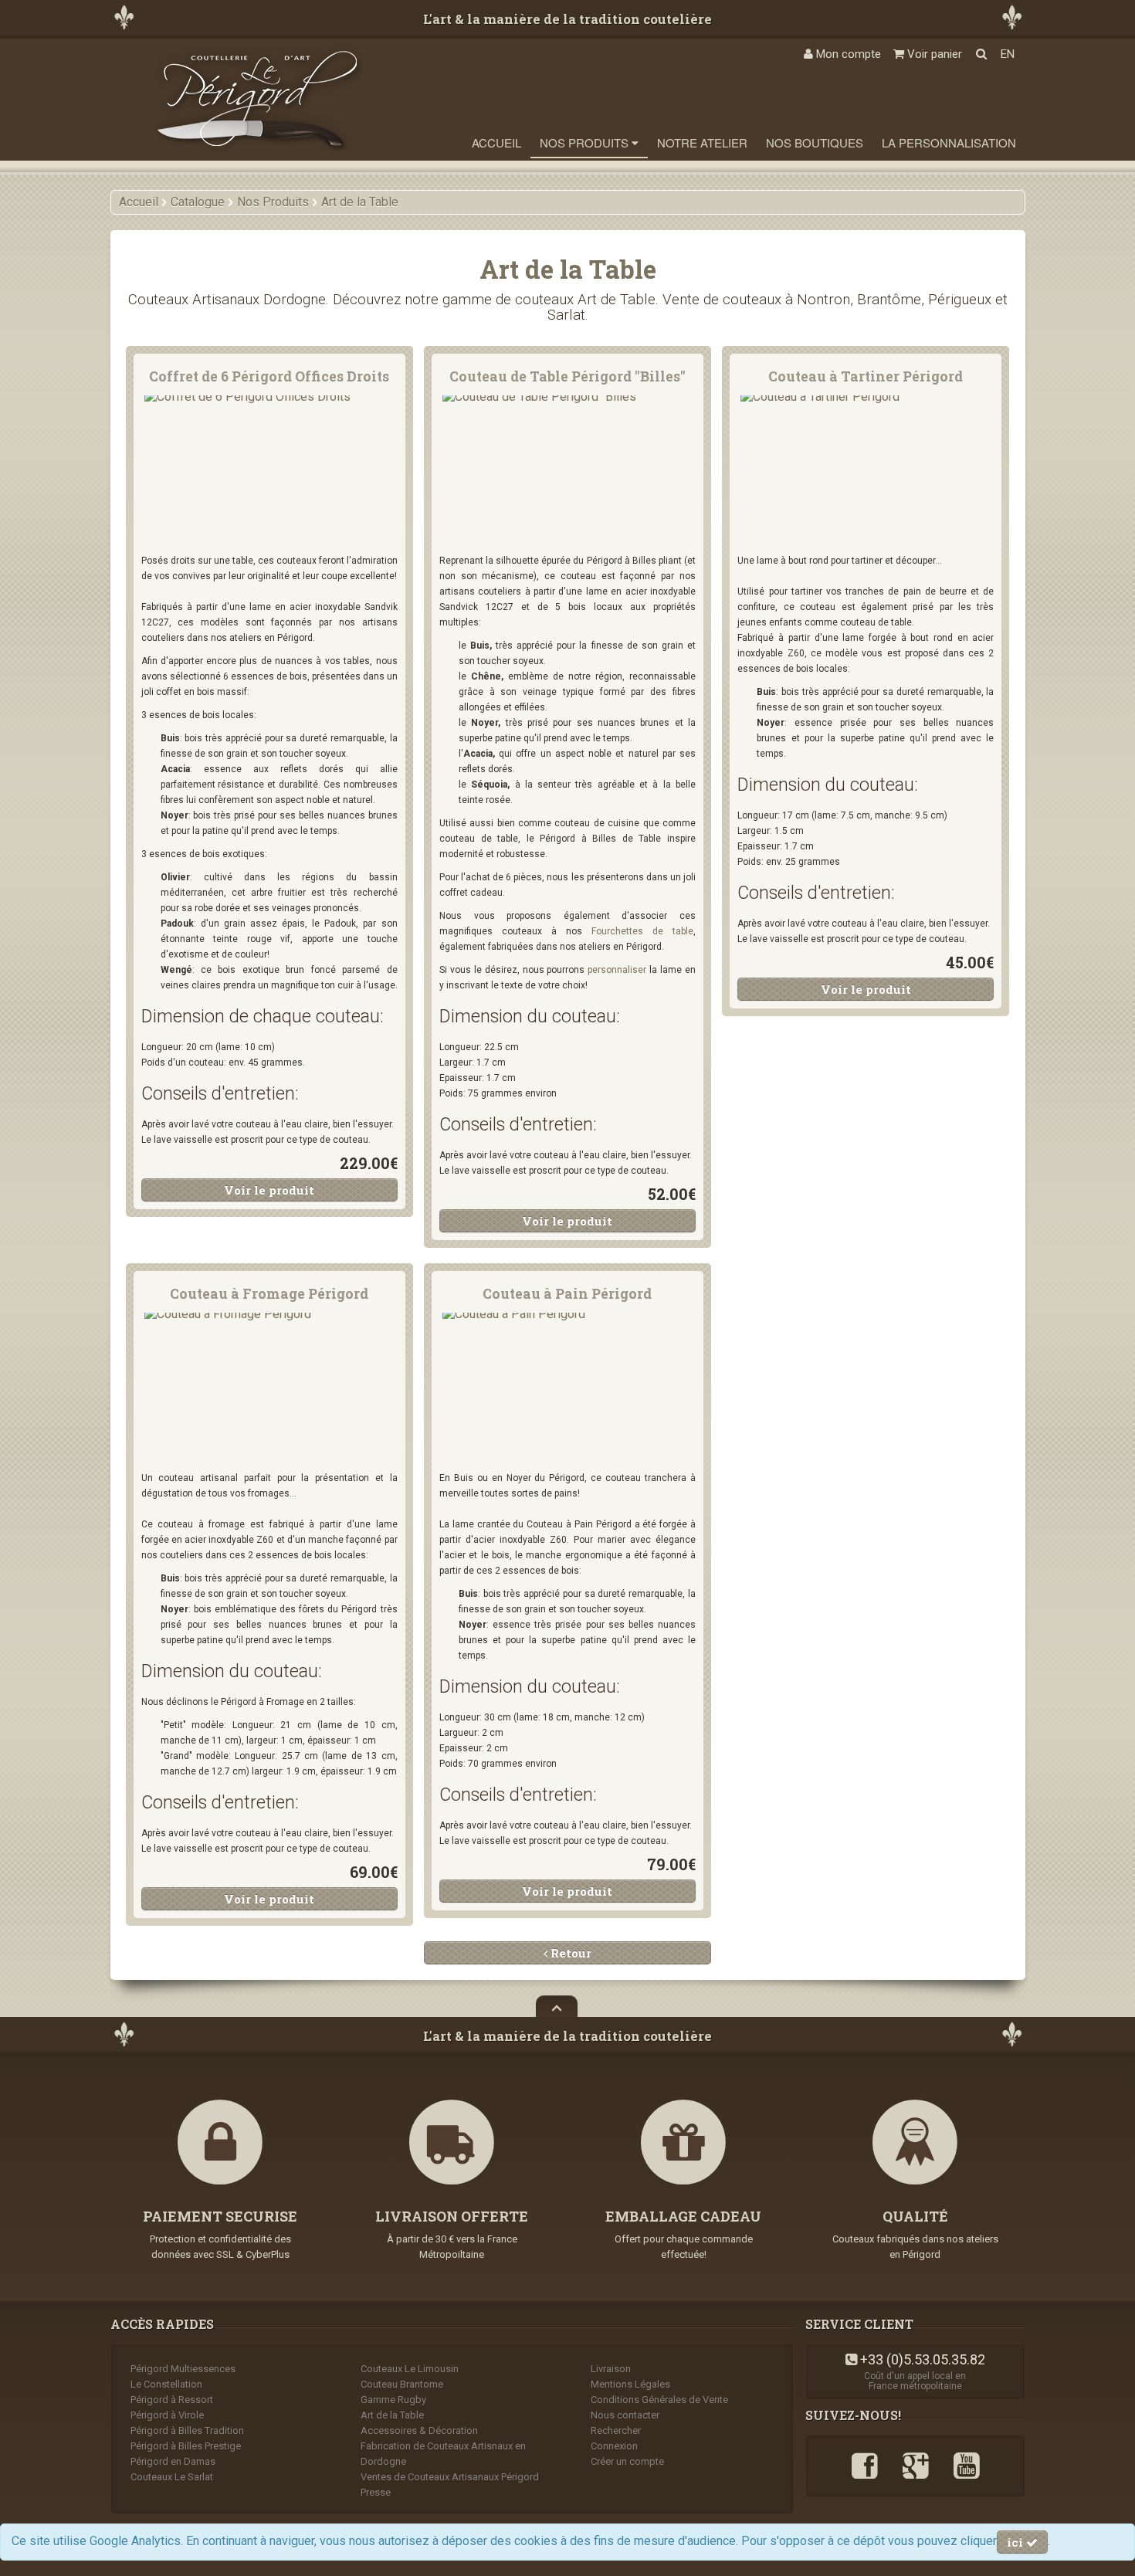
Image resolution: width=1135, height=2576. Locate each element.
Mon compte (847, 54)
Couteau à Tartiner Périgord (866, 376)
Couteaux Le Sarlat (172, 2477)
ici (1016, 2542)
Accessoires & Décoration (419, 2430)
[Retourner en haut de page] (557, 2006)
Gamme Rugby (393, 2400)
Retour (569, 1953)
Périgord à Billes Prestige (186, 2446)
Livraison (611, 2369)
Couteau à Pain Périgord (567, 1294)
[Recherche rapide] (981, 54)
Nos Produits (586, 142)
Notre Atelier (702, 142)
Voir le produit (269, 1190)
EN (1008, 54)
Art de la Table (392, 2415)
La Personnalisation (949, 142)
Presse (376, 2492)
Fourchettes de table (642, 931)
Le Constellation (166, 2384)
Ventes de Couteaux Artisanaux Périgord (450, 2477)
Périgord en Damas (173, 2461)
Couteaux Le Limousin (410, 2369)
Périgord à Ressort (172, 2400)
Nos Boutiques (815, 142)
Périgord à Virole (167, 2415)
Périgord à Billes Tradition (187, 2430)
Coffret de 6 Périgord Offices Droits (269, 376)
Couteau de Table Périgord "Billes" (567, 376)
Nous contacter (625, 2415)
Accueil (496, 142)
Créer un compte (627, 2461)
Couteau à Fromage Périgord (269, 1294)
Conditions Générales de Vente (659, 2400)
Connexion (614, 2446)
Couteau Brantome (402, 2384)
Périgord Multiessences (183, 2369)
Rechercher (616, 2430)
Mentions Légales (630, 2384)
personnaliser (617, 970)
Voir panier (933, 54)
